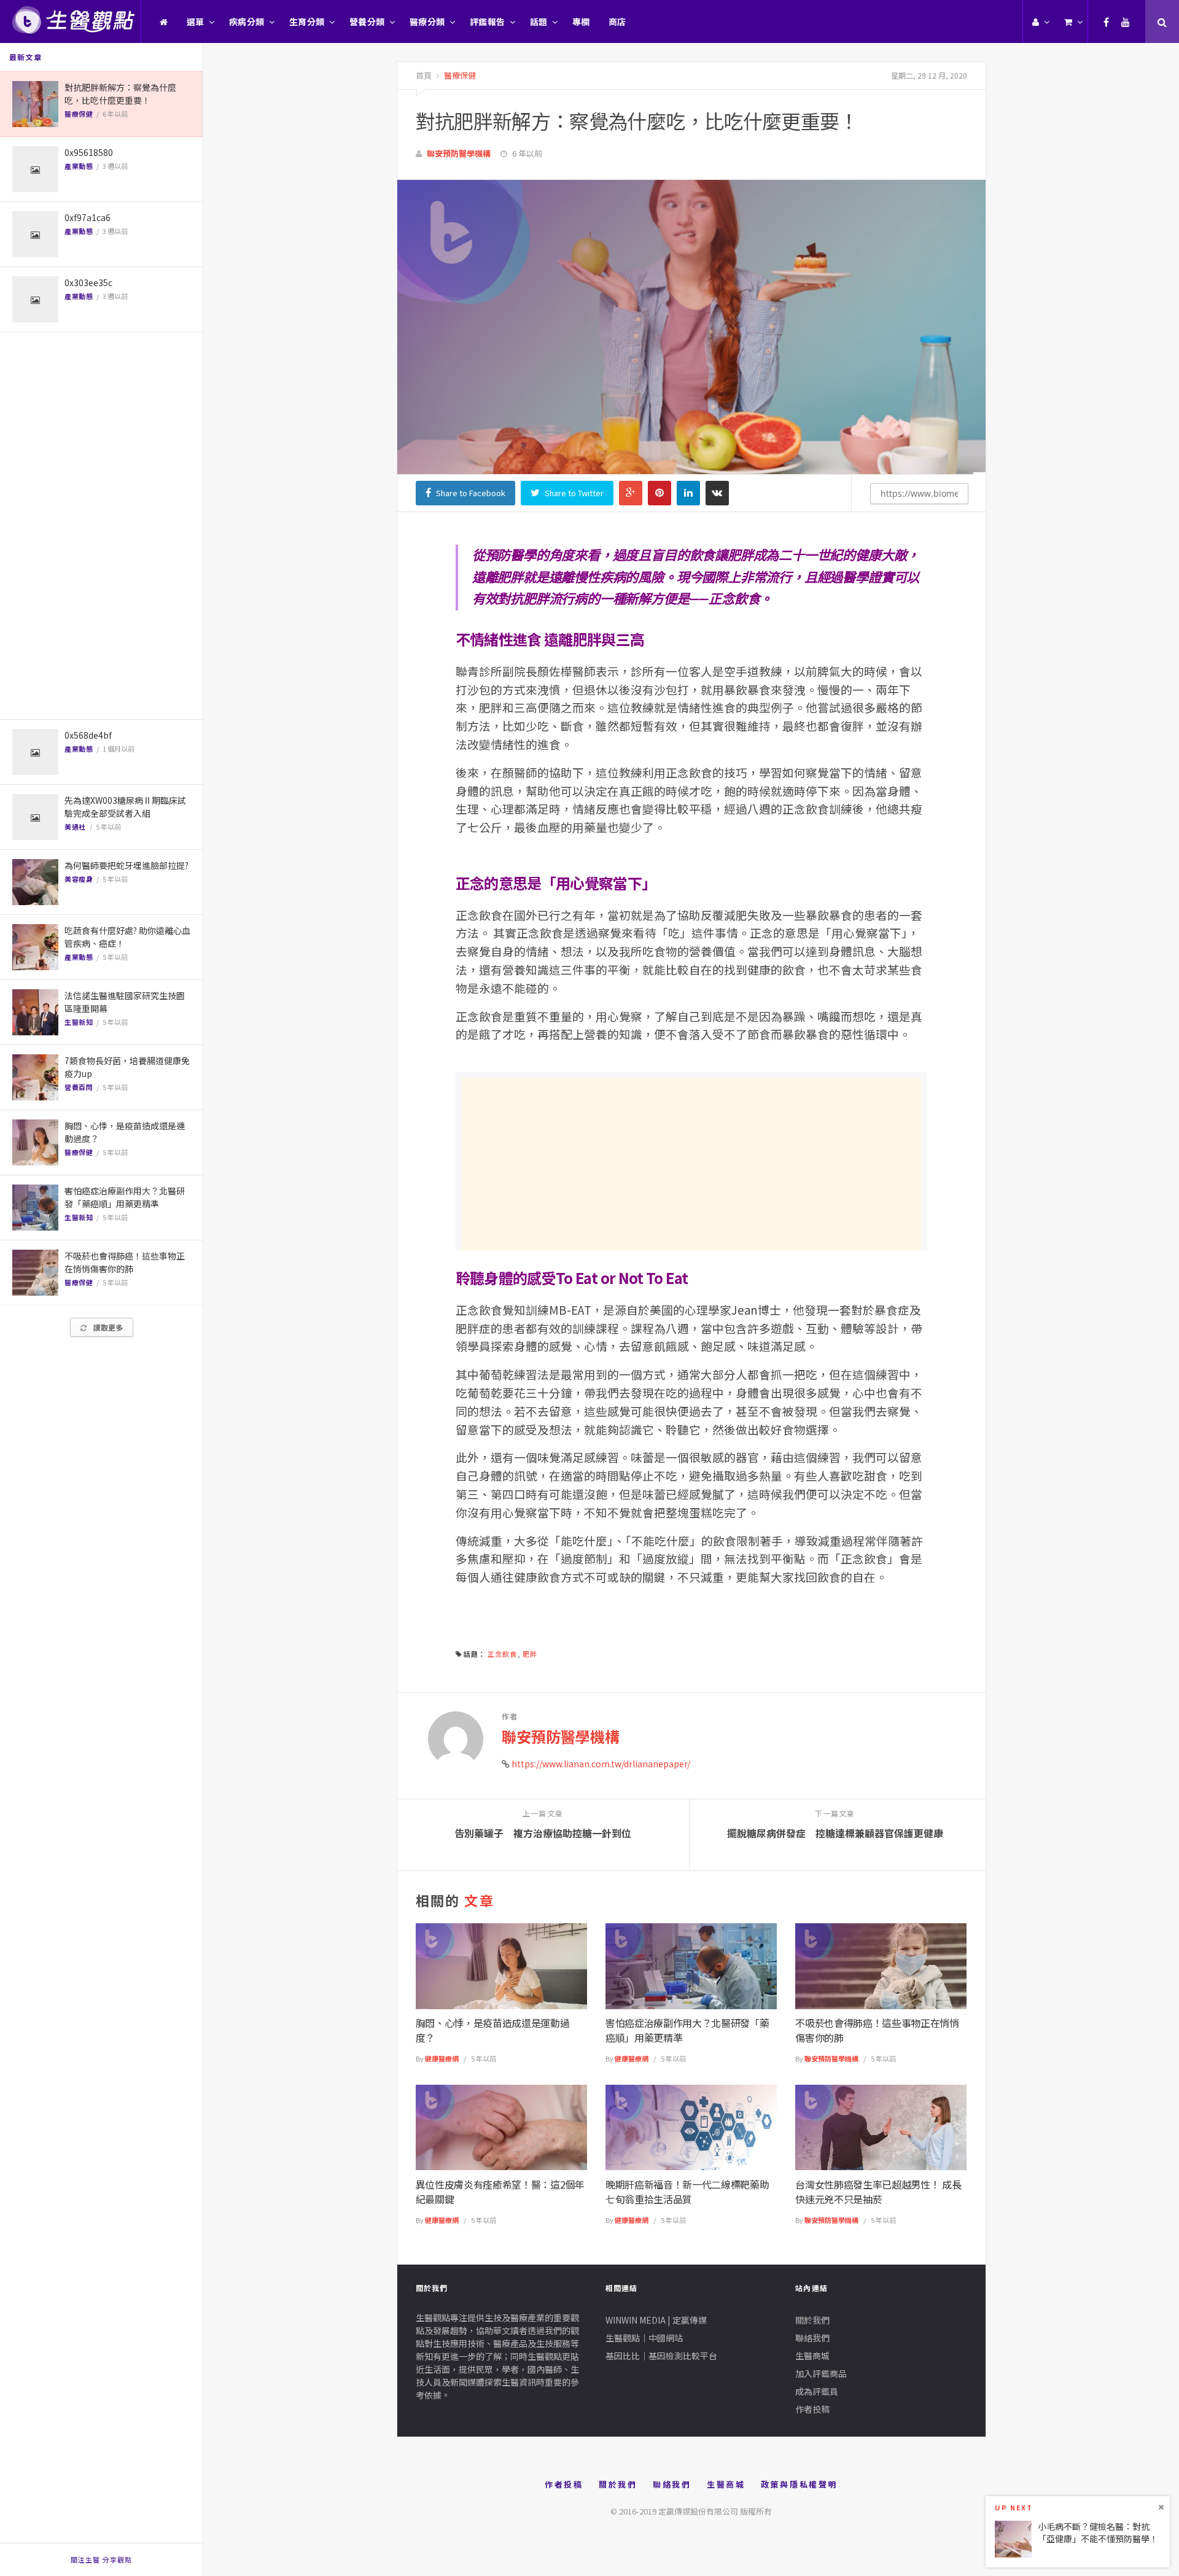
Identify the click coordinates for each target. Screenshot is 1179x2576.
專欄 (581, 21)
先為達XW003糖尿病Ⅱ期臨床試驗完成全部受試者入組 (125, 807)
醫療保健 (79, 114)
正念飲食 (502, 1654)
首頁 (424, 75)
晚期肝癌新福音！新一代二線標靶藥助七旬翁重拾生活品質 (687, 2192)
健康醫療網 (442, 2058)
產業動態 (79, 166)
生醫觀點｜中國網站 (644, 2338)
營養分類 (367, 21)
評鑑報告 (488, 21)
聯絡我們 (812, 2338)
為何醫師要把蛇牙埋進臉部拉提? (126, 865)
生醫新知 (79, 1022)
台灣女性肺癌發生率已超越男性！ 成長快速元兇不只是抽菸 (878, 2192)
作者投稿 (812, 2409)
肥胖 (530, 1654)
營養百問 (79, 1087)
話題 (539, 21)
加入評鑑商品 (821, 2373)
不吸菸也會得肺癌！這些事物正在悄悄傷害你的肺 (125, 1262)
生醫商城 (812, 2356)
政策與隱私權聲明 (799, 2484)
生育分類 (307, 21)
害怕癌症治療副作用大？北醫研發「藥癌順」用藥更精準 (125, 1197)
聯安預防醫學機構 (459, 153)
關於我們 (812, 2320)
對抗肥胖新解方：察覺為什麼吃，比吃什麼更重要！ (120, 94)
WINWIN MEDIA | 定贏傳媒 (656, 2320)
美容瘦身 (79, 879)
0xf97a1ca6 (88, 217)
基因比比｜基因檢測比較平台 (661, 2356)
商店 (617, 21)
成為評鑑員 (817, 2391)
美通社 (75, 827)
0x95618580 (89, 152)
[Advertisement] (101, 526)
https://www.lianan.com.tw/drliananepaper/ (601, 1764)
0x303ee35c (88, 282)
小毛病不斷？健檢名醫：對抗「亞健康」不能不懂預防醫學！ (1098, 2532)
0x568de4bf (88, 735)
